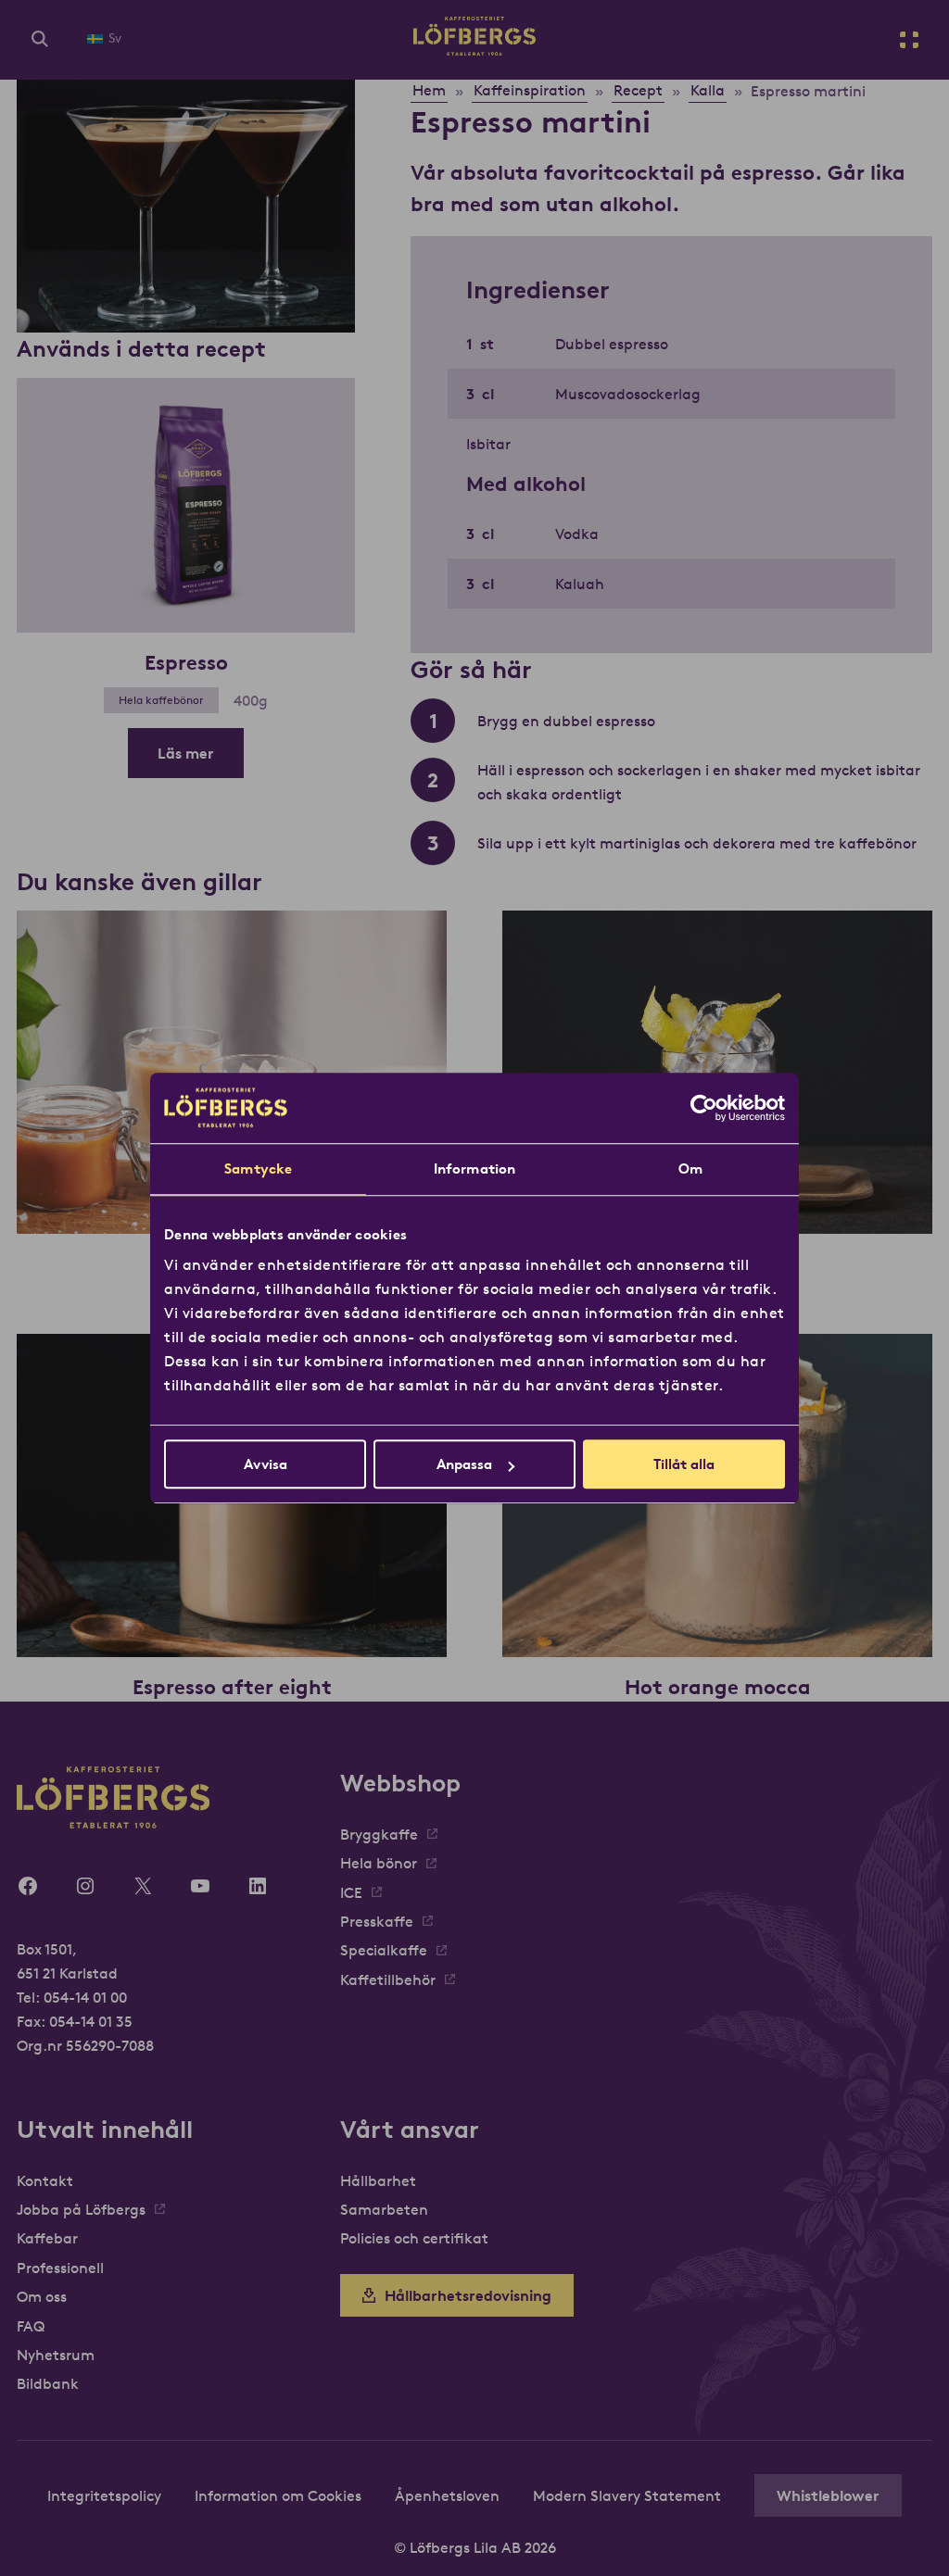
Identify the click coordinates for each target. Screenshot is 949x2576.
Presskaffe (377, 1921)
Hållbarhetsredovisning (468, 2295)
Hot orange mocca (718, 1687)
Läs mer (186, 753)
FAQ (31, 2326)
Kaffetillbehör (388, 1979)
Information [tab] (474, 1169)
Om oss (42, 2296)
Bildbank (48, 2383)
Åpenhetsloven (447, 2495)
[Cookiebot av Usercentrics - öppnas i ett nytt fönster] (704, 1108)
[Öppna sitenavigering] (909, 40)
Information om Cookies (278, 2495)
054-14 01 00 (85, 1997)
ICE (351, 1892)
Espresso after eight (232, 1687)
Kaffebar (47, 2238)
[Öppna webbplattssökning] (40, 40)
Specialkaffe (384, 1950)
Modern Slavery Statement (627, 2495)
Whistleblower (828, 2495)
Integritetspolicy (104, 2495)
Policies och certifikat (414, 2238)
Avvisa (266, 1464)
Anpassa (464, 1464)
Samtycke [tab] (258, 1169)
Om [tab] (690, 1169)
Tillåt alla (684, 1464)
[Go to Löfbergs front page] (474, 50)
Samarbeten (384, 2209)
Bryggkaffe (379, 1834)
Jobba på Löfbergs (81, 2209)
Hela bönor (379, 1863)
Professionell (60, 2268)
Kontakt (45, 2180)
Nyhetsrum (56, 2355)
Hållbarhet (378, 2180)
